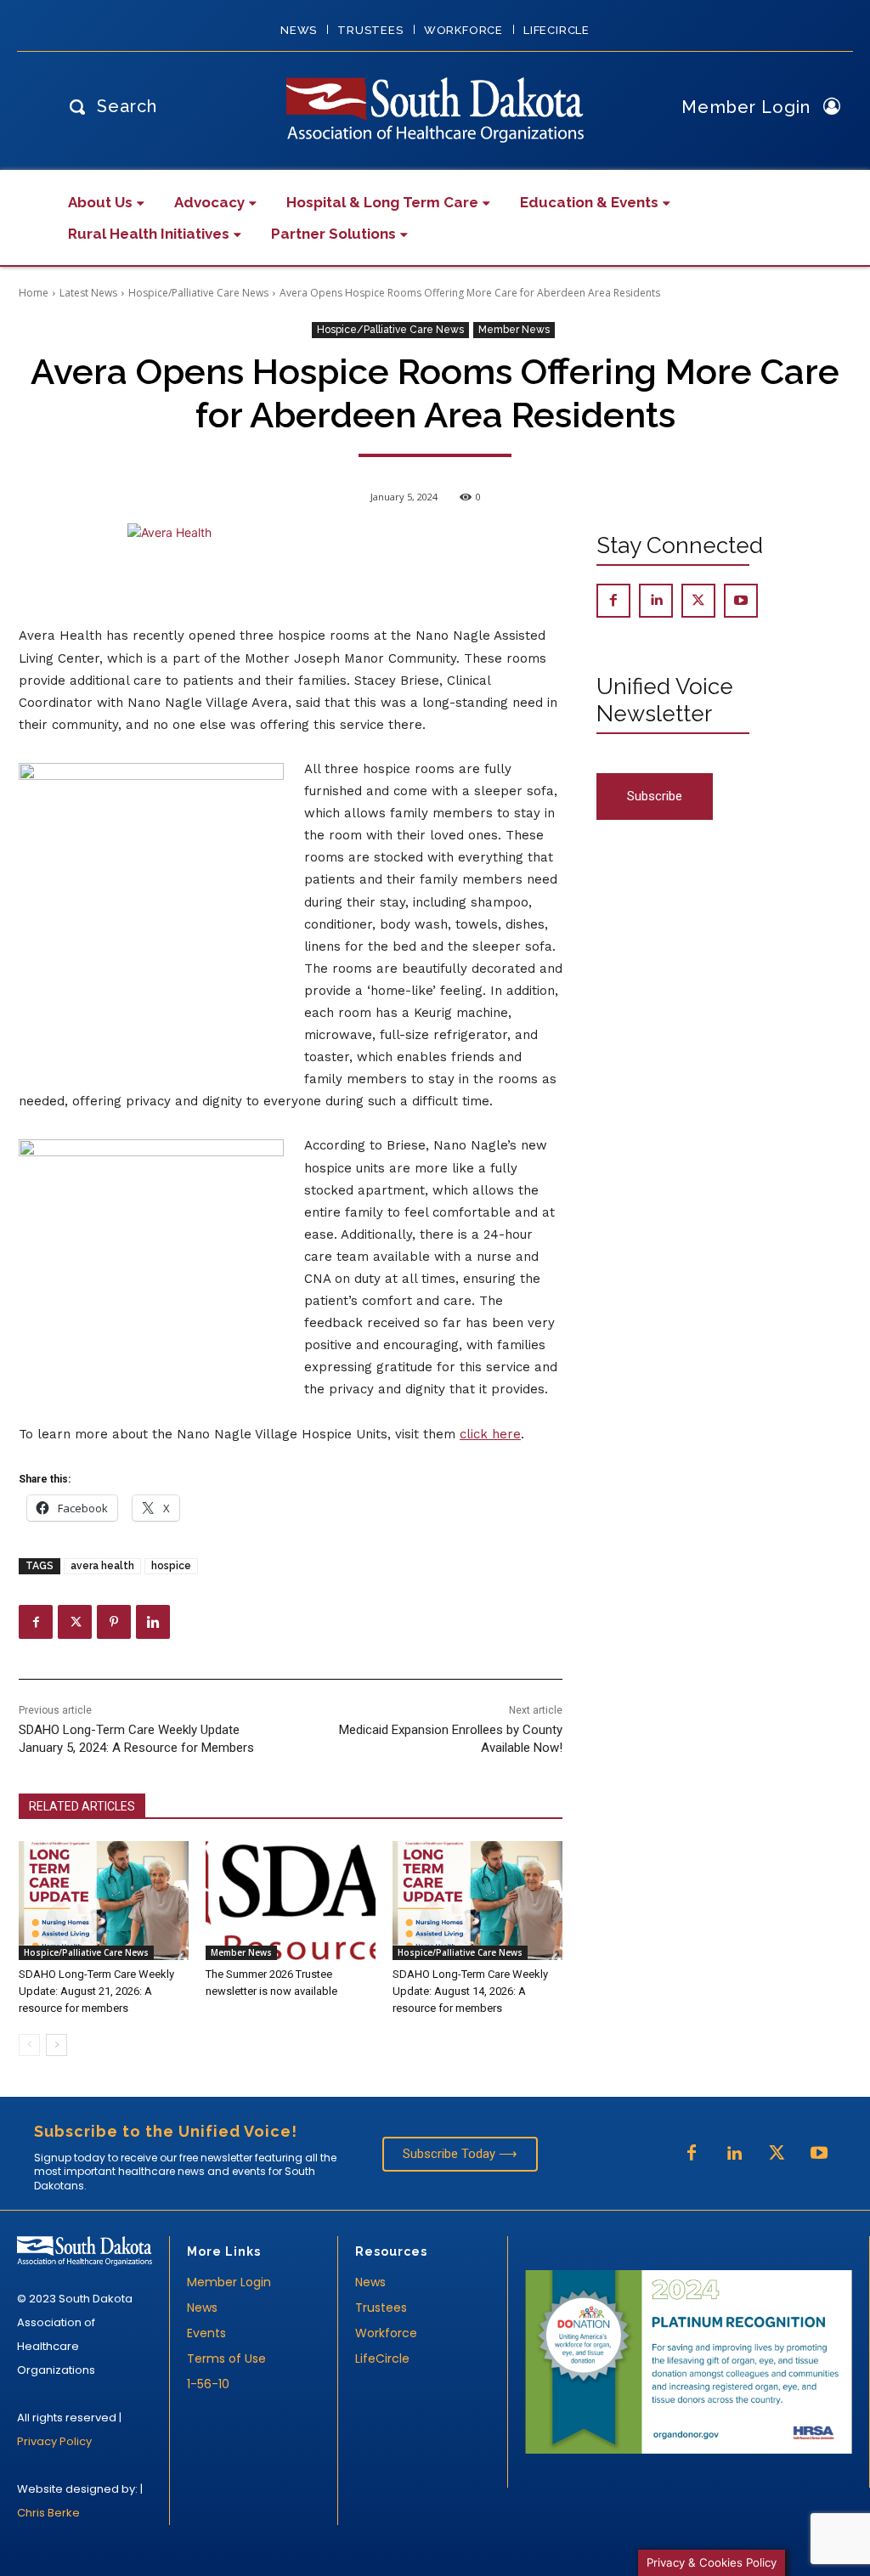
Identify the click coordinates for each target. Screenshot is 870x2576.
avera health (102, 1566)
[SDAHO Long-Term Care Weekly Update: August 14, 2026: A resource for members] (477, 1901)
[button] (109, 106)
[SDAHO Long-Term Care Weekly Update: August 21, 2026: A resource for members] (104, 1901)
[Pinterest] (114, 1622)
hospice (171, 1566)
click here (490, 1434)
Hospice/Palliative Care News (198, 293)
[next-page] (56, 2045)
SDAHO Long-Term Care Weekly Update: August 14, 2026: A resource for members (470, 1991)
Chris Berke (48, 2513)
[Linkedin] (153, 1622)
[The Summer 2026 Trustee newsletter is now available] (291, 1901)
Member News (514, 330)
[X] (75, 1622)
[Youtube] (741, 601)
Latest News (88, 293)
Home (34, 293)
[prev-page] (29, 2045)
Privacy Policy (54, 2441)
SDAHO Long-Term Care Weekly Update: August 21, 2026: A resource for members (96, 1991)
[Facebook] (36, 1622)
